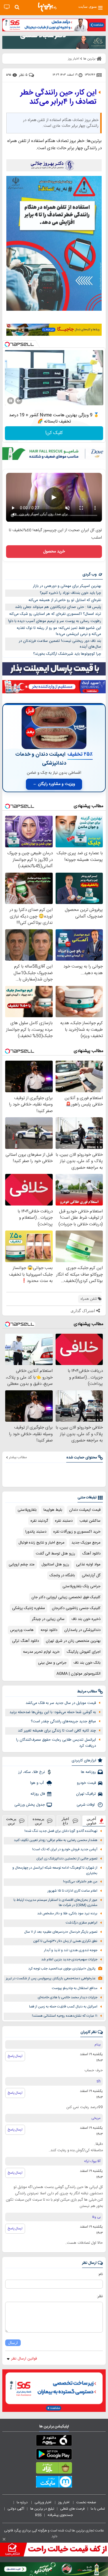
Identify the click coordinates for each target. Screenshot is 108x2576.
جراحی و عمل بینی (52, 1663)
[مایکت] (54, 2483)
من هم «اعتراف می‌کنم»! (80, 1882)
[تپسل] (7, 344)
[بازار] (54, 2469)
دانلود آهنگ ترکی (25, 1641)
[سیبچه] (54, 2441)
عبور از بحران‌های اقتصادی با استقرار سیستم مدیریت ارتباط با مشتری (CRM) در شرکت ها (55, 1903)
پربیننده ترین (38, 1821)
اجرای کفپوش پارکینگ (84, 1652)
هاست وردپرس (22, 1630)
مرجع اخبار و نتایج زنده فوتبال (41, 1543)
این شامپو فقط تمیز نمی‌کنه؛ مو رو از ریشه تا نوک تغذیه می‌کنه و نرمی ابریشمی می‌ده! (59, 631)
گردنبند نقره (39, 1521)
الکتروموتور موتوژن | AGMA (78, 1674)
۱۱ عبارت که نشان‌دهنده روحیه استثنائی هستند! (65, 2016)
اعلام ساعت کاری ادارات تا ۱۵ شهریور (72, 1891)
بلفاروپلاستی (27, 1510)
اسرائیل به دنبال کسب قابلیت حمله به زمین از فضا (63, 2007)
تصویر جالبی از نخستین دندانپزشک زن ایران (67, 1859)
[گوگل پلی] (54, 2455)
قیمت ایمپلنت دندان (85, 1510)
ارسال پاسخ (15, 2056)
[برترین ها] (47, 7)
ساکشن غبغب (90, 1521)
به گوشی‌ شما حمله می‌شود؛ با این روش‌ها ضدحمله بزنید (53, 1712)
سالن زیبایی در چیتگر (48, 1619)
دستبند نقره (64, 1521)
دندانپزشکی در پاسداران (82, 1630)
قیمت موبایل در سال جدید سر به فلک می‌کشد (61, 1703)
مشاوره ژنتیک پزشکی (29, 1608)
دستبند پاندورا (36, 1532)
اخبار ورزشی (43, 2502)
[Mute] (19, 401)
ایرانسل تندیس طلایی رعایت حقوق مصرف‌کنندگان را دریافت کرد (56, 1743)
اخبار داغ (65, 1821)
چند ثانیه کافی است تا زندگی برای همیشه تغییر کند (57, 1731)
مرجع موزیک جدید (86, 1543)
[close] (4, 2539)
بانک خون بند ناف (87, 1663)
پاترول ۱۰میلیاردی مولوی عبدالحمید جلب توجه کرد (62, 1969)
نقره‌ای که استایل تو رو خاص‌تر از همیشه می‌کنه (65, 600)
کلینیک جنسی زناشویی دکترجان (76, 1608)
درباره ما (23, 2502)
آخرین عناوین (92, 1821)
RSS (38, 2515)
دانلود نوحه (49, 1630)
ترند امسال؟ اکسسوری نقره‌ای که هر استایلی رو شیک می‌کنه (55, 614)
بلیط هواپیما (53, 1510)
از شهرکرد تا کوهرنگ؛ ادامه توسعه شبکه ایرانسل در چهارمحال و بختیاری (55, 1871)
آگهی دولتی (16, 2509)
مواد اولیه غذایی (88, 1565)
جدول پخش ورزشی (30, 1805)
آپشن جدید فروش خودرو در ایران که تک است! (65, 1850)
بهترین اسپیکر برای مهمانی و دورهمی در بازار (67, 586)
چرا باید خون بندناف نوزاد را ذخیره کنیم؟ (70, 593)
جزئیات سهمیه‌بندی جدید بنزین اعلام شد (69, 1960)
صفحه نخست (86, 2502)
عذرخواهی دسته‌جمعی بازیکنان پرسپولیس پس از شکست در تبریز (51, 1979)
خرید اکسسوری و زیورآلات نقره (77, 1532)
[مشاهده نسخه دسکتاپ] (7, 7)
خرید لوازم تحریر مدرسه (41, 1652)
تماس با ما (98, 2509)
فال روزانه (38, 1794)
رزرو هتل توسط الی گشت (55, 1554)
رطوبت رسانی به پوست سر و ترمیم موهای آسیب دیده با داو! (55, 621)
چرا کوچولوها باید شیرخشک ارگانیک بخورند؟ (67, 654)
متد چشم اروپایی (22, 1565)
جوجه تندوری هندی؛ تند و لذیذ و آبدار (71, 1950)
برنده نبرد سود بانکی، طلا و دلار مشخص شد (67, 1914)
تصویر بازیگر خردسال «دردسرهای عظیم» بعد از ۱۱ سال (61, 1932)
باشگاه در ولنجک (62, 1575)
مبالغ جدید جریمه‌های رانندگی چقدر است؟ (63, 1721)
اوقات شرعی (86, 1805)
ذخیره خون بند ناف (86, 1619)
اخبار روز (64, 2502)
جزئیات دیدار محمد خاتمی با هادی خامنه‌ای (68, 1998)
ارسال (13, 2343)
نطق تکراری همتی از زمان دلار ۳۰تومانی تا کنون (65, 1941)
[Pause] (11, 401)
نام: (100, 2274)
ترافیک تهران (86, 1794)
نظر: (100, 2296)
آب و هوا (38, 1783)
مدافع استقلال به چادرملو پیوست (75, 1988)
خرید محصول (54, 552)
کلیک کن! (54, 433)
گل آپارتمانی (91, 1575)
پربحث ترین (11, 1821)
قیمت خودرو (86, 1783)
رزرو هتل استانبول (55, 1565)
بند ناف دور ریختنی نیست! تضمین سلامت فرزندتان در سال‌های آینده (60, 644)
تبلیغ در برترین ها (42, 2509)
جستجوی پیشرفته (60, 2515)
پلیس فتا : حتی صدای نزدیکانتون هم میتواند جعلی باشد (58, 607)
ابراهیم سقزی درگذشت (82, 1923)
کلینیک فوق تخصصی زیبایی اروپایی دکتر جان (66, 1597)
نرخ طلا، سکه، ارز (32, 1772)
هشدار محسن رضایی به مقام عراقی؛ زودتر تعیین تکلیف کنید (56, 1840)
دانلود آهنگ (91, 1554)
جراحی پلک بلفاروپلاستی (82, 1586)
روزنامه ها (88, 1772)
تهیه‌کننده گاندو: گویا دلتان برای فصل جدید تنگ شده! (61, 1831)
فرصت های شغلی (72, 2509)
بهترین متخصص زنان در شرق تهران (73, 1641)
